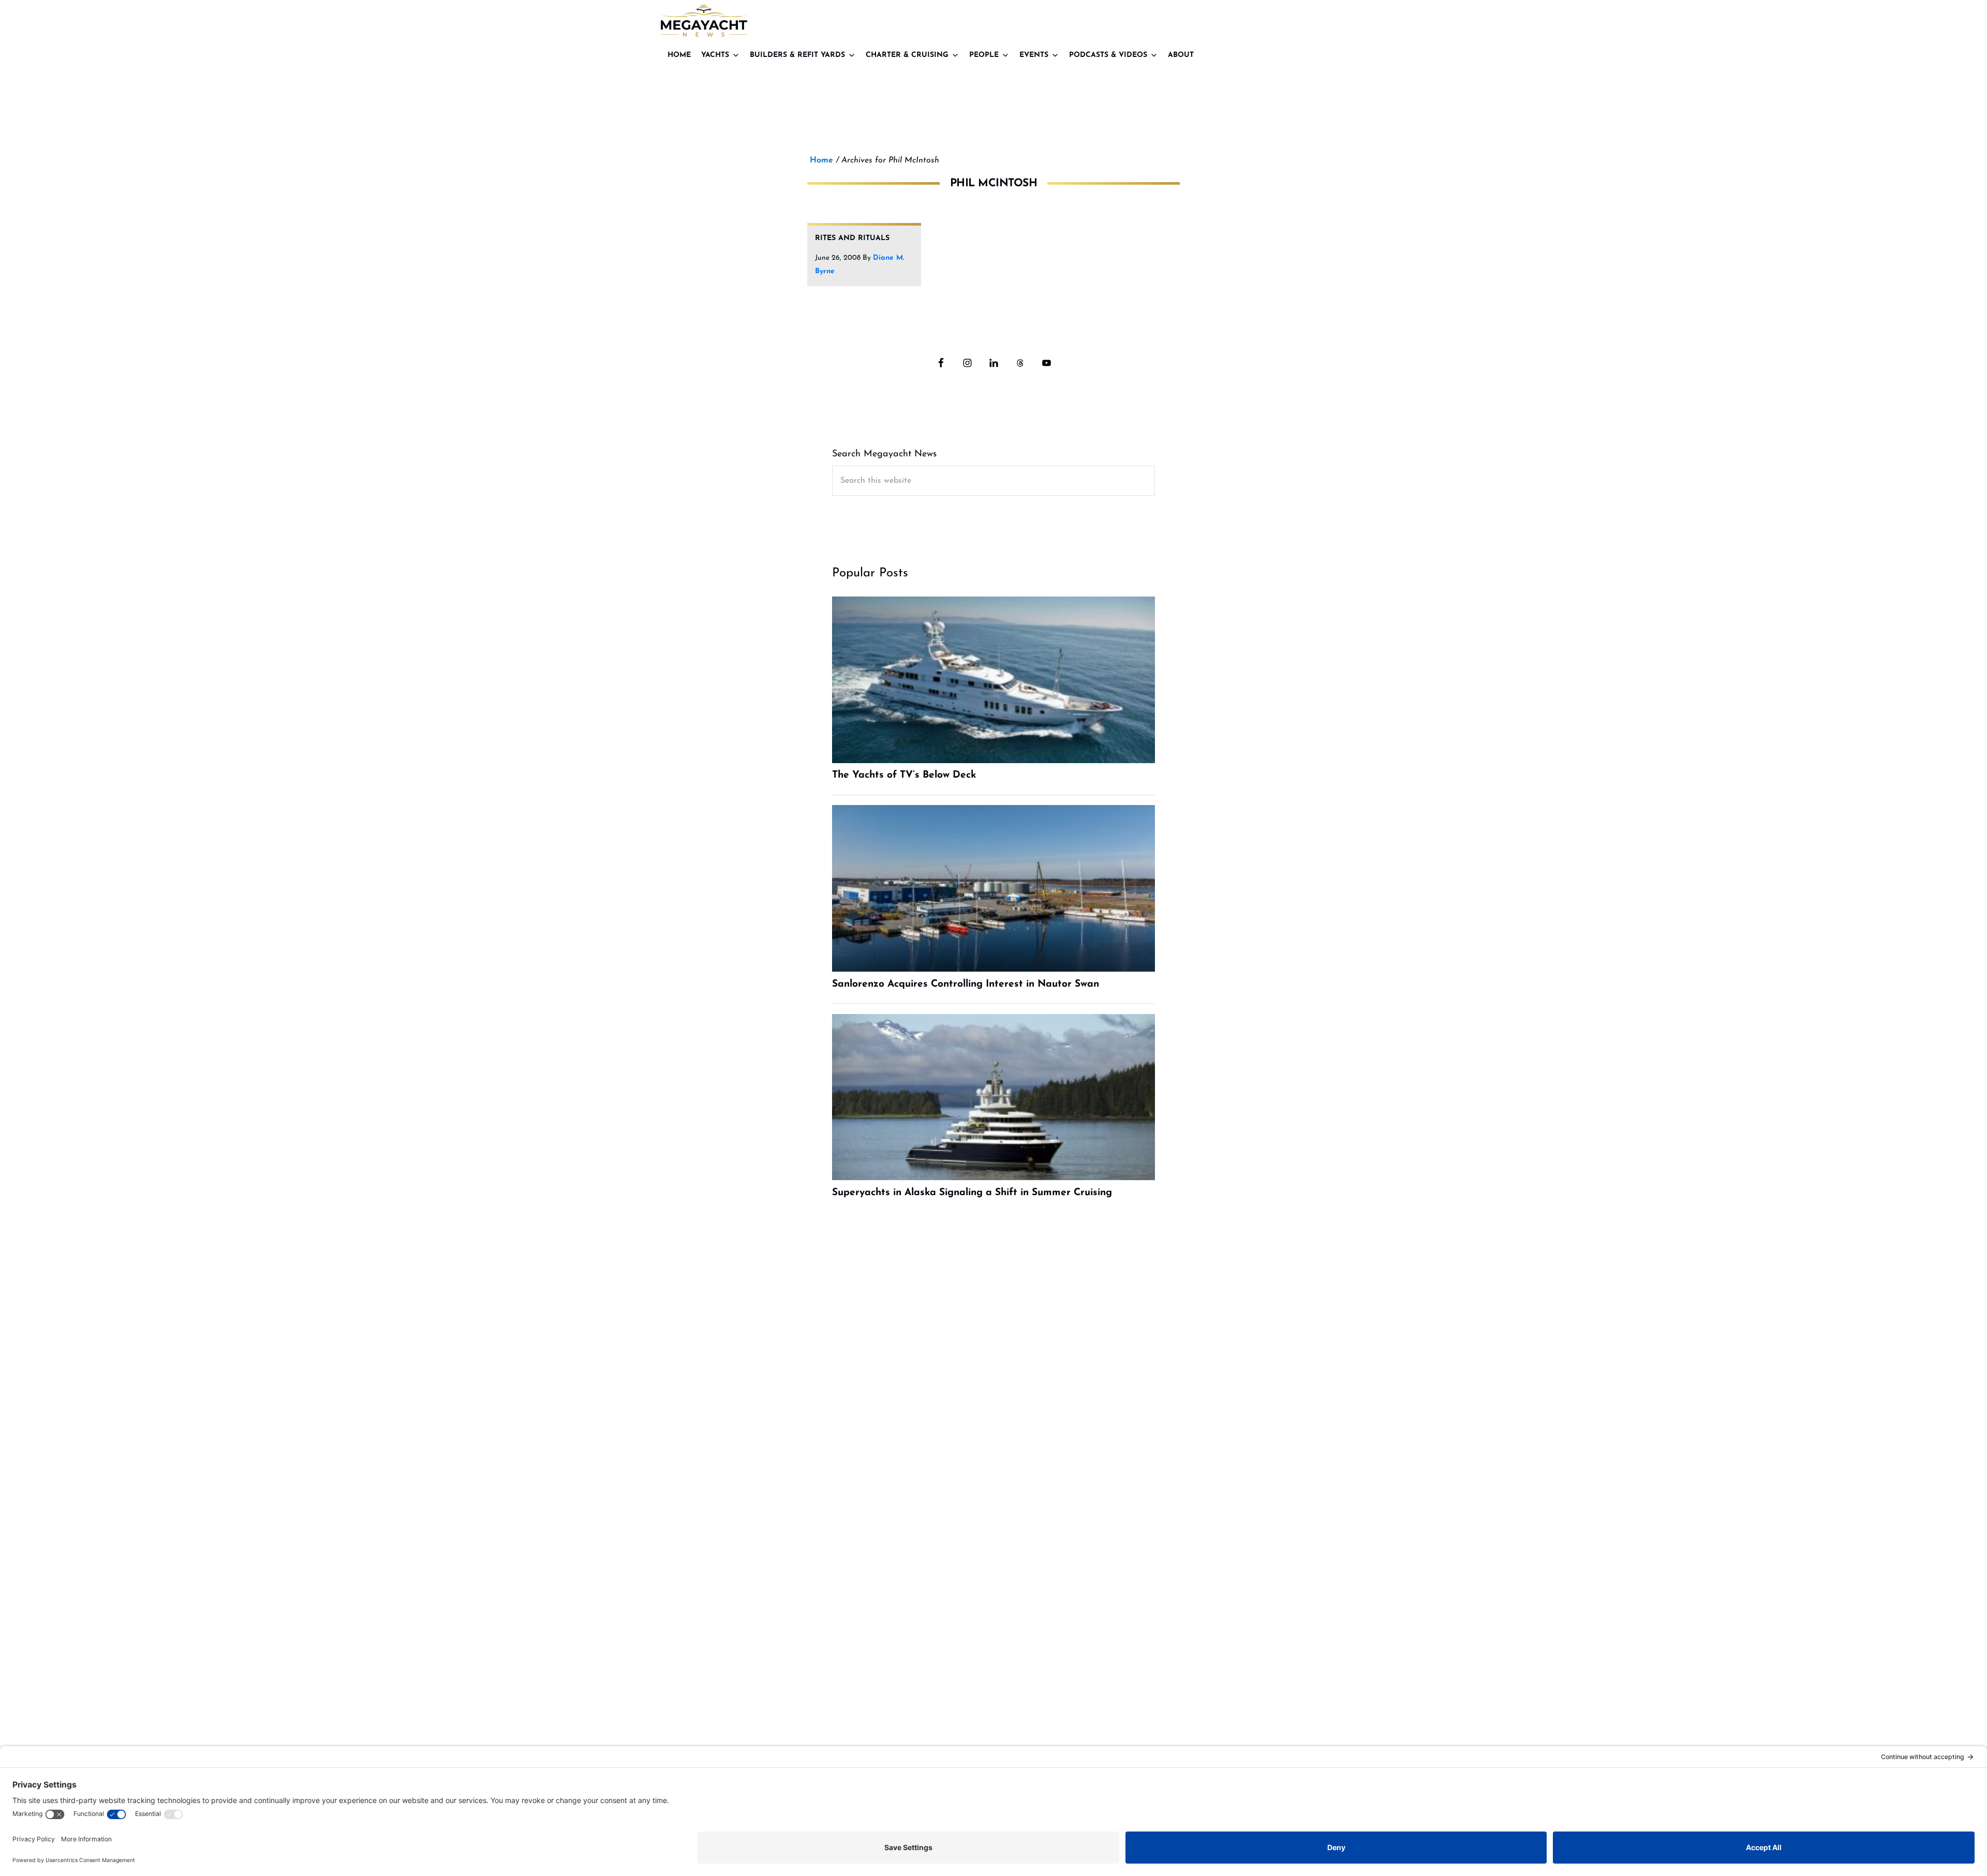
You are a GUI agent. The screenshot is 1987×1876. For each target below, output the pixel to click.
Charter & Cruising (907, 55)
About (1181, 55)
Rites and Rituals (852, 238)
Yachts (715, 55)
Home (679, 55)
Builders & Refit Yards (797, 55)
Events (1034, 55)
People (984, 55)
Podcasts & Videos (1108, 55)
